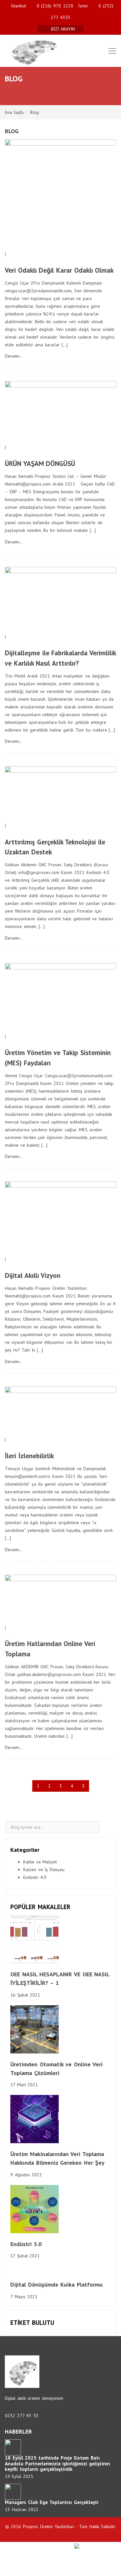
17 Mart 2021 (24, 2085)
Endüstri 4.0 (35, 1877)
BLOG (12, 131)
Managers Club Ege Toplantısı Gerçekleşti (52, 2502)
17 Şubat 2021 (25, 2256)
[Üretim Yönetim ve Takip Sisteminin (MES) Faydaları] (60, 997)
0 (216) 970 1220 (55, 6)
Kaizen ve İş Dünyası (44, 1870)
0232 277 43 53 (22, 2416)
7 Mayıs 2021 (24, 2297)
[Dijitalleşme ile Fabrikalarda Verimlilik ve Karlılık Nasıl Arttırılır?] (60, 599)
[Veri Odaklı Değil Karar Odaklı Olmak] (60, 194)
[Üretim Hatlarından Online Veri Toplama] (60, 1598)
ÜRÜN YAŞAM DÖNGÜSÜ (40, 464)
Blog (34, 112)
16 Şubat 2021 (25, 1995)
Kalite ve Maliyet (40, 1862)
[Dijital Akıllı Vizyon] (60, 1218)
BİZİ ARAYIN (64, 29)
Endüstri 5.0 (26, 2244)
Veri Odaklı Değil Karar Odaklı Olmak (59, 270)
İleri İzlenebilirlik (29, 1456)
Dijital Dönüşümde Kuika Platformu (56, 2285)
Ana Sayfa (14, 112)
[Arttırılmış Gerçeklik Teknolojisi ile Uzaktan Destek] (60, 794)
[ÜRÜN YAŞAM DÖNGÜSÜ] (60, 412)
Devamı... (14, 356)
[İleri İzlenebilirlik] (60, 1411)
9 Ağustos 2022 (26, 2175)
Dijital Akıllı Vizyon (33, 1275)
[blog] (108, 1827)
